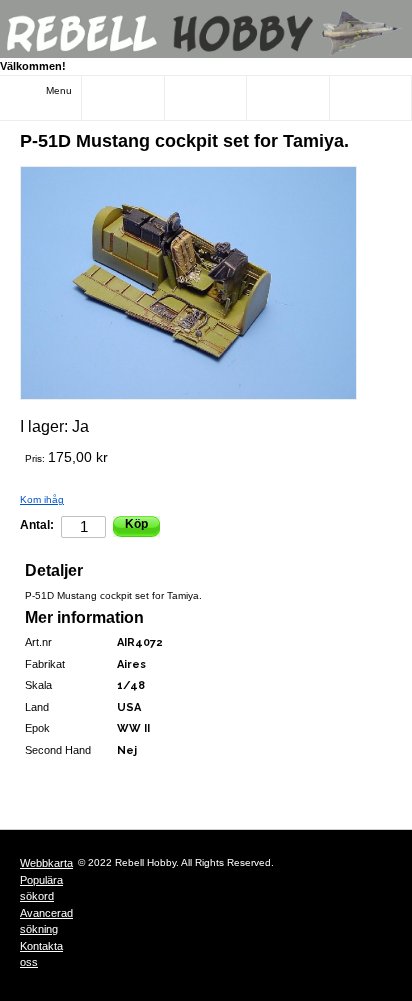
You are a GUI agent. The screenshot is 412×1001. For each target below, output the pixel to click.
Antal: (37, 525)
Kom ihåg (42, 499)
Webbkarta (46, 863)
